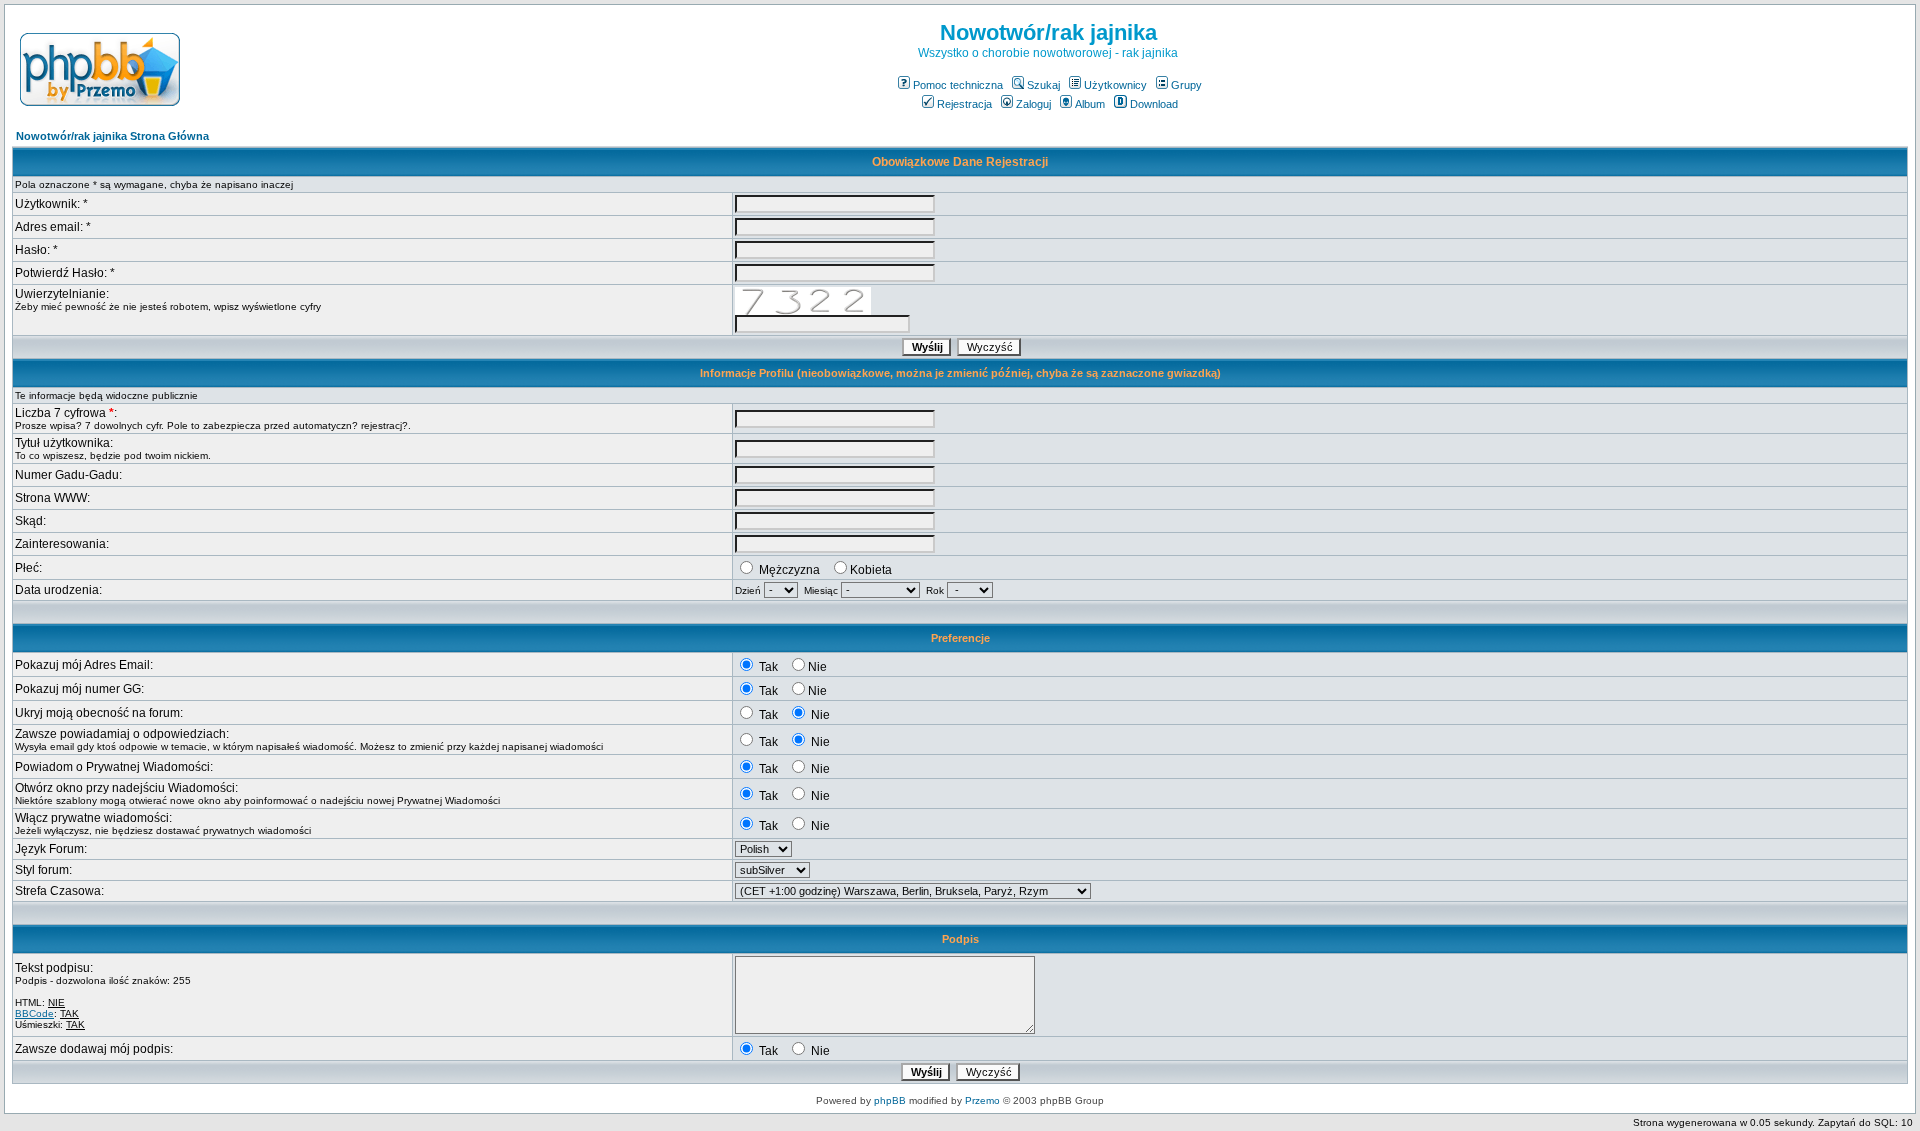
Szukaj (1043, 85)
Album (1090, 104)
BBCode (34, 1013)
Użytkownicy (1115, 85)
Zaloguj (1033, 104)
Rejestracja (964, 104)
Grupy (1186, 85)
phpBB (890, 1100)
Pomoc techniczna (958, 85)
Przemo (982, 1100)
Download (1154, 104)
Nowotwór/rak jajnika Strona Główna (112, 136)
